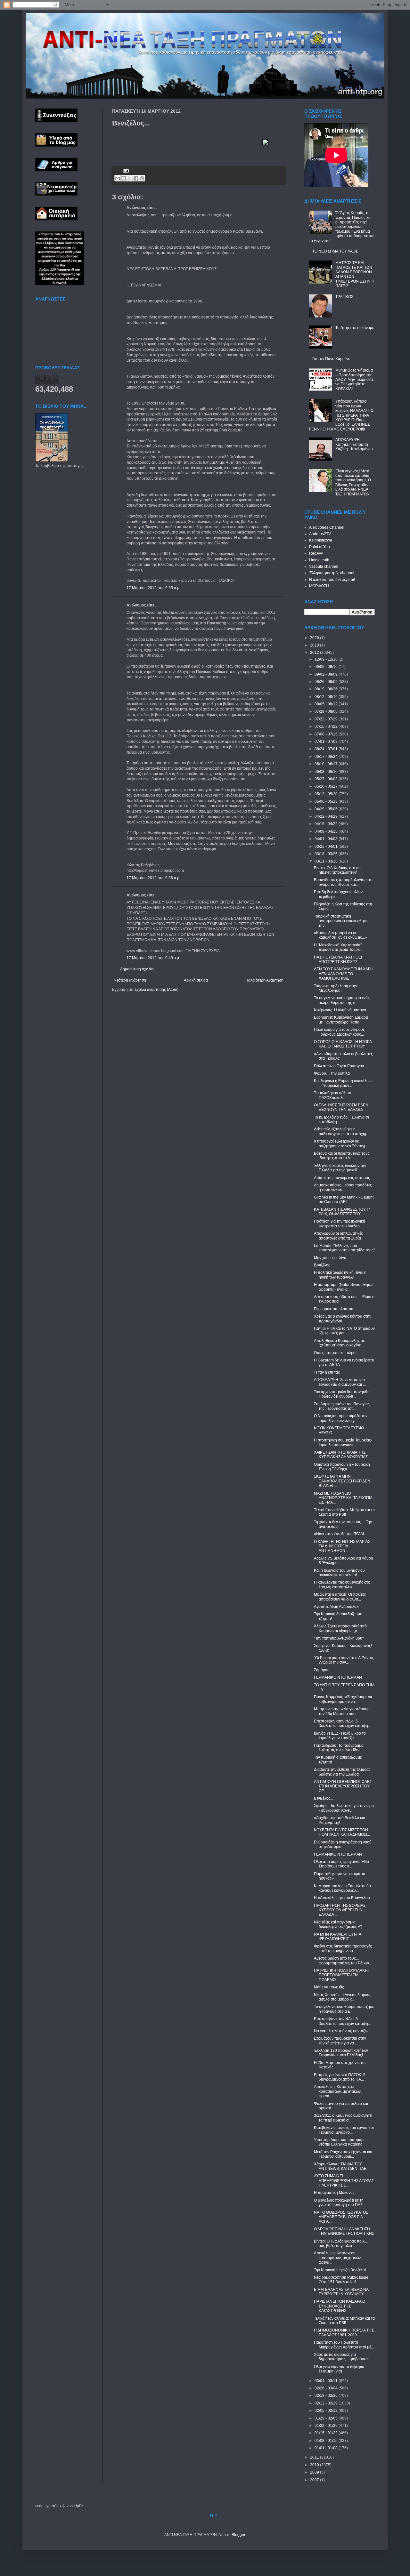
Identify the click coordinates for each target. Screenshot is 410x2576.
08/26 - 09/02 (327, 682)
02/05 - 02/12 (327, 2411)
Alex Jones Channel (327, 527)
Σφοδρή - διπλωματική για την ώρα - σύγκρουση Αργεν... (344, 1808)
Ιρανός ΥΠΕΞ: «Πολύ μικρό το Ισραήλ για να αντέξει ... (340, 1736)
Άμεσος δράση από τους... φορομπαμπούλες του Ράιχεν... (343, 1961)
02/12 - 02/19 (327, 2403)
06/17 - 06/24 (327, 757)
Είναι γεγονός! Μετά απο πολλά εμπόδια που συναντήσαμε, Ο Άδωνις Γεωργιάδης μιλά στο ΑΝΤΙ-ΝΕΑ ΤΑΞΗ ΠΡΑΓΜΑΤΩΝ (353, 483)
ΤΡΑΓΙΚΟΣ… (346, 297)
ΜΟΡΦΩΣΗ (319, 586)
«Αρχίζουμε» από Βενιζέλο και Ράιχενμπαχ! (340, 1820)
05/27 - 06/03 (327, 779)
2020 (315, 638)
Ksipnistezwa (321, 540)
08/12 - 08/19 (327, 697)
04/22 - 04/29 (327, 816)
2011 (315, 2457)
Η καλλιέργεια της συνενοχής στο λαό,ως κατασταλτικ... (342, 1585)
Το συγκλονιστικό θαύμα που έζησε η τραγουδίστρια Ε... (344, 2009)
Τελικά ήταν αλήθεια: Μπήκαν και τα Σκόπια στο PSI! (344, 1512)
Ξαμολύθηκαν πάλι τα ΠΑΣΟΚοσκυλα (333, 1095)
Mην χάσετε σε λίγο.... (332, 1258)
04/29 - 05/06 (327, 809)
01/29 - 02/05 (327, 2418)
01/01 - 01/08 (327, 2448)
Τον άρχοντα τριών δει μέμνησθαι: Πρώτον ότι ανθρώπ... (343, 1394)
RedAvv (316, 553)
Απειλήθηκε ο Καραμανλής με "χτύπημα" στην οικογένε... (339, 1343)
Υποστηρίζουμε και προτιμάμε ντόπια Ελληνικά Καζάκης (340, 2142)
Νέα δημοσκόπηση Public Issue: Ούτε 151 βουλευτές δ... (342, 2280)
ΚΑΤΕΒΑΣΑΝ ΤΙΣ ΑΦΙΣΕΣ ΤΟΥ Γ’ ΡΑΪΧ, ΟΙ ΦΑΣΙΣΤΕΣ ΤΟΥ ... (342, 1212)
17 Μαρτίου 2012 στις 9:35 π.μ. (153, 588)
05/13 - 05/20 (327, 794)
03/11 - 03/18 (327, 861)
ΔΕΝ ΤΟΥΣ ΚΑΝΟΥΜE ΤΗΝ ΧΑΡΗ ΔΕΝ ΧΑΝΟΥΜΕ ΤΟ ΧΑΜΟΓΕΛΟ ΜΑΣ (344, 974)
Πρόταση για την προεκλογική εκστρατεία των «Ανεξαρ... (340, 1224)
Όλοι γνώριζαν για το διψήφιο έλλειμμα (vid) (339, 2369)
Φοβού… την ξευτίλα (332, 1073)
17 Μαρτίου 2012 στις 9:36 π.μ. (153, 878)
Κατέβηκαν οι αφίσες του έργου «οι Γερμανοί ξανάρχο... (344, 2130)
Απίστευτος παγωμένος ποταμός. (342, 1178)
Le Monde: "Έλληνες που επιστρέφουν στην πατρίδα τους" (344, 1248)
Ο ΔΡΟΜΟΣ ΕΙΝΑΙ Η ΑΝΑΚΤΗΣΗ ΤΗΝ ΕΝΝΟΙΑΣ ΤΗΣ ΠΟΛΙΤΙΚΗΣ (344, 2231)
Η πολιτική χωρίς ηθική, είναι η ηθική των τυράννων (340, 1275)
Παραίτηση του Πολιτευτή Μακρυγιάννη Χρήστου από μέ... (344, 2345)
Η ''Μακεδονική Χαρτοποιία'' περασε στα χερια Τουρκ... (338, 947)
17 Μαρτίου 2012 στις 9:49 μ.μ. (153, 958)
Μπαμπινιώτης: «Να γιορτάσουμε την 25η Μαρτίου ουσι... (343, 1711)
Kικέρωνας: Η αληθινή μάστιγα (340, 1010)
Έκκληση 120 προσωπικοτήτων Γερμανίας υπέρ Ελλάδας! (341, 2053)
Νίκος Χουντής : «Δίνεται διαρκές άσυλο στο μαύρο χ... (342, 1997)
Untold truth (319, 560)
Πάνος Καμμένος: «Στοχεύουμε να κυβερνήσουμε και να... (343, 1699)
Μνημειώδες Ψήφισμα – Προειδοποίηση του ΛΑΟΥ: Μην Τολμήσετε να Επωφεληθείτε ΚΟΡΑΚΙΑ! (354, 380)
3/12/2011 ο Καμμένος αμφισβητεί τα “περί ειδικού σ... (343, 2118)
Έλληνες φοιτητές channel (332, 573)
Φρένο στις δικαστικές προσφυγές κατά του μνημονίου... (343, 1948)
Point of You (320, 547)
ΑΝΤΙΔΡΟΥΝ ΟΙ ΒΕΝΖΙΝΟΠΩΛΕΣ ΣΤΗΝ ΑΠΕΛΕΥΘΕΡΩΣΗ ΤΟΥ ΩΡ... (343, 1786)
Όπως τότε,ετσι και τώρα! (335, 1353)
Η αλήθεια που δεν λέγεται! (332, 580)
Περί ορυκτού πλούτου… (336, 1309)
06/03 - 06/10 (327, 772)
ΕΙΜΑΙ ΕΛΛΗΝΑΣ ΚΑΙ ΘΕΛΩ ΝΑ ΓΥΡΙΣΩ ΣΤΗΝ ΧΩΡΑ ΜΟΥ (341, 2292)
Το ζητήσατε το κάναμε (355, 328)
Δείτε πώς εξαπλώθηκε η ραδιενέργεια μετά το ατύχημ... (342, 1131)
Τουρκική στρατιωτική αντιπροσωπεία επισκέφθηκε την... (341, 921)
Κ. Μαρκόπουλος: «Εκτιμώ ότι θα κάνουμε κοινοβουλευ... (342, 1888)
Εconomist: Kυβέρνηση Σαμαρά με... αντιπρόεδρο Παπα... (341, 1020)
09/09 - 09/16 (327, 667)
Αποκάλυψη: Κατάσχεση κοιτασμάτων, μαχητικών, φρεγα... (338, 2091)
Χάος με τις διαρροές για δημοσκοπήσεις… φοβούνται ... (343, 2357)
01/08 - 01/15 (327, 2441)
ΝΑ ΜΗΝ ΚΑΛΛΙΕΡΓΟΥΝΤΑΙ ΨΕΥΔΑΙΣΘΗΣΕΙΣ (338, 1937)
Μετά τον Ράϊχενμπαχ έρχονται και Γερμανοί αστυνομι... (343, 2154)
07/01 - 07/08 (327, 742)
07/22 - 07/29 (327, 719)
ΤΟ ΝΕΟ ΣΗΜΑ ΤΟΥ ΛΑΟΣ (335, 251)
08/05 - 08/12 (327, 704)
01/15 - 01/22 (327, 2433)
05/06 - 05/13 (327, 801)
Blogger (238, 2535)
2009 (315, 2472)
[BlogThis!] (124, 178)
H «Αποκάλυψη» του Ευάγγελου (342, 1898)
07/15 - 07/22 (327, 726)
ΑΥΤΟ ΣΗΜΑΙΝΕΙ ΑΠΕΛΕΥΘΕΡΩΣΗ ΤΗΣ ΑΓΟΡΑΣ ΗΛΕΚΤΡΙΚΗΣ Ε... (344, 2181)
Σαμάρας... (323, 1670)
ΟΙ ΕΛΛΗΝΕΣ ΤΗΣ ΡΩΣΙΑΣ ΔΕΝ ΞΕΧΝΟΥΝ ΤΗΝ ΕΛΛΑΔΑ (341, 1107)
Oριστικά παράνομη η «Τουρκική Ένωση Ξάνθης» (342, 1467)
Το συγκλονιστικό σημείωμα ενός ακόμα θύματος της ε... (342, 1000)
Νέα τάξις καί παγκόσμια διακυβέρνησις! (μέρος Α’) (338, 1924)
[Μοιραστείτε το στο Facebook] (136, 178)
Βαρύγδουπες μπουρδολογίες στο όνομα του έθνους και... (343, 882)
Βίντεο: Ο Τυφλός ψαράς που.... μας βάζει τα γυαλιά (341, 2243)
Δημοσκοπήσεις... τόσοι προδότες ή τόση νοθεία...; (343, 1187)
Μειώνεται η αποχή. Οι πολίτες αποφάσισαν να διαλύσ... (340, 1597)
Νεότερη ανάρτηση (130, 980)
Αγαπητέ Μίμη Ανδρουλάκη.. (338, 1607)
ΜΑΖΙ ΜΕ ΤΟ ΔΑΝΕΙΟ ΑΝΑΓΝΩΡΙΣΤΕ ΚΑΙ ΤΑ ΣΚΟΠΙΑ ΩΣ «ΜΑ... (343, 1498)
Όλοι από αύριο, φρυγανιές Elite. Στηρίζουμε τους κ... (342, 1864)
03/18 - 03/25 (327, 854)
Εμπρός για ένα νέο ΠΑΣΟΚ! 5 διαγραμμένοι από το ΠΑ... (340, 2077)
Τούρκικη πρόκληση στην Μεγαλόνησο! (336, 988)
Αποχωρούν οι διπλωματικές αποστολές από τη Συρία (338, 1236)
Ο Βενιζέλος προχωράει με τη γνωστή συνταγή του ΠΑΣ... (340, 2203)
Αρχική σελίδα (196, 980)
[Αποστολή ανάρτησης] (125, 170)
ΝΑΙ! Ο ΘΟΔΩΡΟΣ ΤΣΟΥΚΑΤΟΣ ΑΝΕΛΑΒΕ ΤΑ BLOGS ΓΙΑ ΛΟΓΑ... (341, 2217)
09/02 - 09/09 (327, 674)
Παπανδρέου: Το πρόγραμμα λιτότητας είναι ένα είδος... (339, 1748)
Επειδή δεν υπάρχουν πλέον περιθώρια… (338, 894)
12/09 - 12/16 (327, 659)
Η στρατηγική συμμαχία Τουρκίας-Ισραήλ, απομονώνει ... (343, 1442)
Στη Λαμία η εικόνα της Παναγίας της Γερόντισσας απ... (342, 1406)
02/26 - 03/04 (327, 2388)
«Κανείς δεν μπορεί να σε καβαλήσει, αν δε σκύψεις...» (340, 935)
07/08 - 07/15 (327, 734)
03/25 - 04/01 (327, 847)
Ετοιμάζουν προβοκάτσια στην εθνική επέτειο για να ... (340, 2041)
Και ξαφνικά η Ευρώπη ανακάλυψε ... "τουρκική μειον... (344, 1083)
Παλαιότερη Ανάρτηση (264, 980)
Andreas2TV (320, 534)
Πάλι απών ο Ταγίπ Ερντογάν (339, 1066)
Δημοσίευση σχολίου (138, 969)
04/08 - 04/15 (327, 831)
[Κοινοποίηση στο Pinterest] (142, 178)
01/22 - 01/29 (327, 2426)
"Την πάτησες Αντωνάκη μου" (339, 1638)
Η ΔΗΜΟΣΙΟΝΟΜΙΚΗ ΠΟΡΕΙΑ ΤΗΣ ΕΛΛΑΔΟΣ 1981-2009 (344, 2332)
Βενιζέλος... (324, 1798)
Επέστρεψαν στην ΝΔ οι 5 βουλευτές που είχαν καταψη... (342, 1723)
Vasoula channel (324, 566)
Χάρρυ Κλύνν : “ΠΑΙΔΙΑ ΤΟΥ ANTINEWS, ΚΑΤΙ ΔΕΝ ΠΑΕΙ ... (343, 2166)
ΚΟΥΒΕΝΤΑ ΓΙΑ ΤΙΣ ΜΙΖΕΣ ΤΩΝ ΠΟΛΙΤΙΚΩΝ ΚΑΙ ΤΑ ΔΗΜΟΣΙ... (342, 1832)
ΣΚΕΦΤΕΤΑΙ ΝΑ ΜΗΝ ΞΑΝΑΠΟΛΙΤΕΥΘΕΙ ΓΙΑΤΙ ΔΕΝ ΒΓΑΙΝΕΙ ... (342, 1481)
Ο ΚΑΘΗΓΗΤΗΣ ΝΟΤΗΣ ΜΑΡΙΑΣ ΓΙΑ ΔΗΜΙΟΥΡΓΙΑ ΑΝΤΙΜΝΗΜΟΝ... (342, 1546)
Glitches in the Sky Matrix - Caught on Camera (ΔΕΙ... (344, 1200)
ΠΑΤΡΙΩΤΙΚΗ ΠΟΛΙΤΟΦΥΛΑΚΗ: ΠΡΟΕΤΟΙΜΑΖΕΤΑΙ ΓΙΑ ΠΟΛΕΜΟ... (341, 1975)
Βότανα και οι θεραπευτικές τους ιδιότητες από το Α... (342, 1156)
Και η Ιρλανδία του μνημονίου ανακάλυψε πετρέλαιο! (339, 1573)
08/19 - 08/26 (327, 689)
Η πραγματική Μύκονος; (335, 2193)
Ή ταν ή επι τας (327, 1372)
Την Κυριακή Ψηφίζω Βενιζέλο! (340, 2270)
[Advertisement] (187, 148)
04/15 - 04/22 (327, 824)
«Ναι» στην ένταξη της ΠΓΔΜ (339, 1534)
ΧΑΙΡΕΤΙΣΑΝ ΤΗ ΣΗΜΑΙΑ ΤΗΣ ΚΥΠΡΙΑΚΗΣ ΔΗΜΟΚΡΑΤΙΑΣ (341, 1455)
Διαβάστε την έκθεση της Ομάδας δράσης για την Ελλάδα (342, 1772)
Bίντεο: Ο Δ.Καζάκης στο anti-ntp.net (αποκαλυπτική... (339, 870)
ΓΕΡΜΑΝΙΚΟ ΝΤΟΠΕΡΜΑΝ (338, 1677)
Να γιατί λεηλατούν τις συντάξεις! (342, 2031)
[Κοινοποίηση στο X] (130, 178)
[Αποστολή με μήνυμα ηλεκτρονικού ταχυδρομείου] (118, 178)
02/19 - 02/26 (327, 2395)
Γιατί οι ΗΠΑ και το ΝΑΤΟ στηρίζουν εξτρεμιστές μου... (344, 1331)
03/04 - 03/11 (327, 2381)
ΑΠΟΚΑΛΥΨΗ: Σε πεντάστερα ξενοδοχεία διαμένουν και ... (340, 1382)
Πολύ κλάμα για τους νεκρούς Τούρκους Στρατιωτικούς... (339, 1032)
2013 (315, 645)
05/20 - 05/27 (327, 786)
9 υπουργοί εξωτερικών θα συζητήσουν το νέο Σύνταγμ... (342, 1144)
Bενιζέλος (322, 1265)
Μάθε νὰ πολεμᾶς (329, 1987)
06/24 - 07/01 (327, 749)
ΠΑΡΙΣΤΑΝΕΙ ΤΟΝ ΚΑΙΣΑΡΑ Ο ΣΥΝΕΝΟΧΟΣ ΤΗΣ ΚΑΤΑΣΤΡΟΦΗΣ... (340, 2306)
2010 (315, 2465)
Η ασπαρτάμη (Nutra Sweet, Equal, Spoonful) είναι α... (344, 1287)
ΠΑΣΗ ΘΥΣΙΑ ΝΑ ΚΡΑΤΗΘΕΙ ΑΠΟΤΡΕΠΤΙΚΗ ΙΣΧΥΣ (338, 959)
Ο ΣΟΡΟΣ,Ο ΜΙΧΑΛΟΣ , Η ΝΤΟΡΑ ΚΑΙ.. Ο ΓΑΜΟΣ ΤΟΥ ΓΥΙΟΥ (343, 1044)
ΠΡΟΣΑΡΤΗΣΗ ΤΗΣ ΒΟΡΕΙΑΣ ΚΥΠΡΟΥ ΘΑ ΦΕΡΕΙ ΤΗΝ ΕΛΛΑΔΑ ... (340, 1910)
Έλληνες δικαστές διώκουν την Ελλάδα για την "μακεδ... (340, 1168)
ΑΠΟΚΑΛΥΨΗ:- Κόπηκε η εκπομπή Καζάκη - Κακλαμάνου (354, 444)
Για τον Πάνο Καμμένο (331, 359)
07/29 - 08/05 (327, 711)
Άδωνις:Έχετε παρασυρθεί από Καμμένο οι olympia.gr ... (340, 1628)
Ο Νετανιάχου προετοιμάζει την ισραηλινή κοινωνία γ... (341, 1418)
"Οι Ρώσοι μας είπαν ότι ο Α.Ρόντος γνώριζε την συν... (344, 1660)
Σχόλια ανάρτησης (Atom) (156, 990)
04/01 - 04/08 (327, 839)
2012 (315, 653)
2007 (315, 2480)
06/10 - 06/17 (327, 764)
